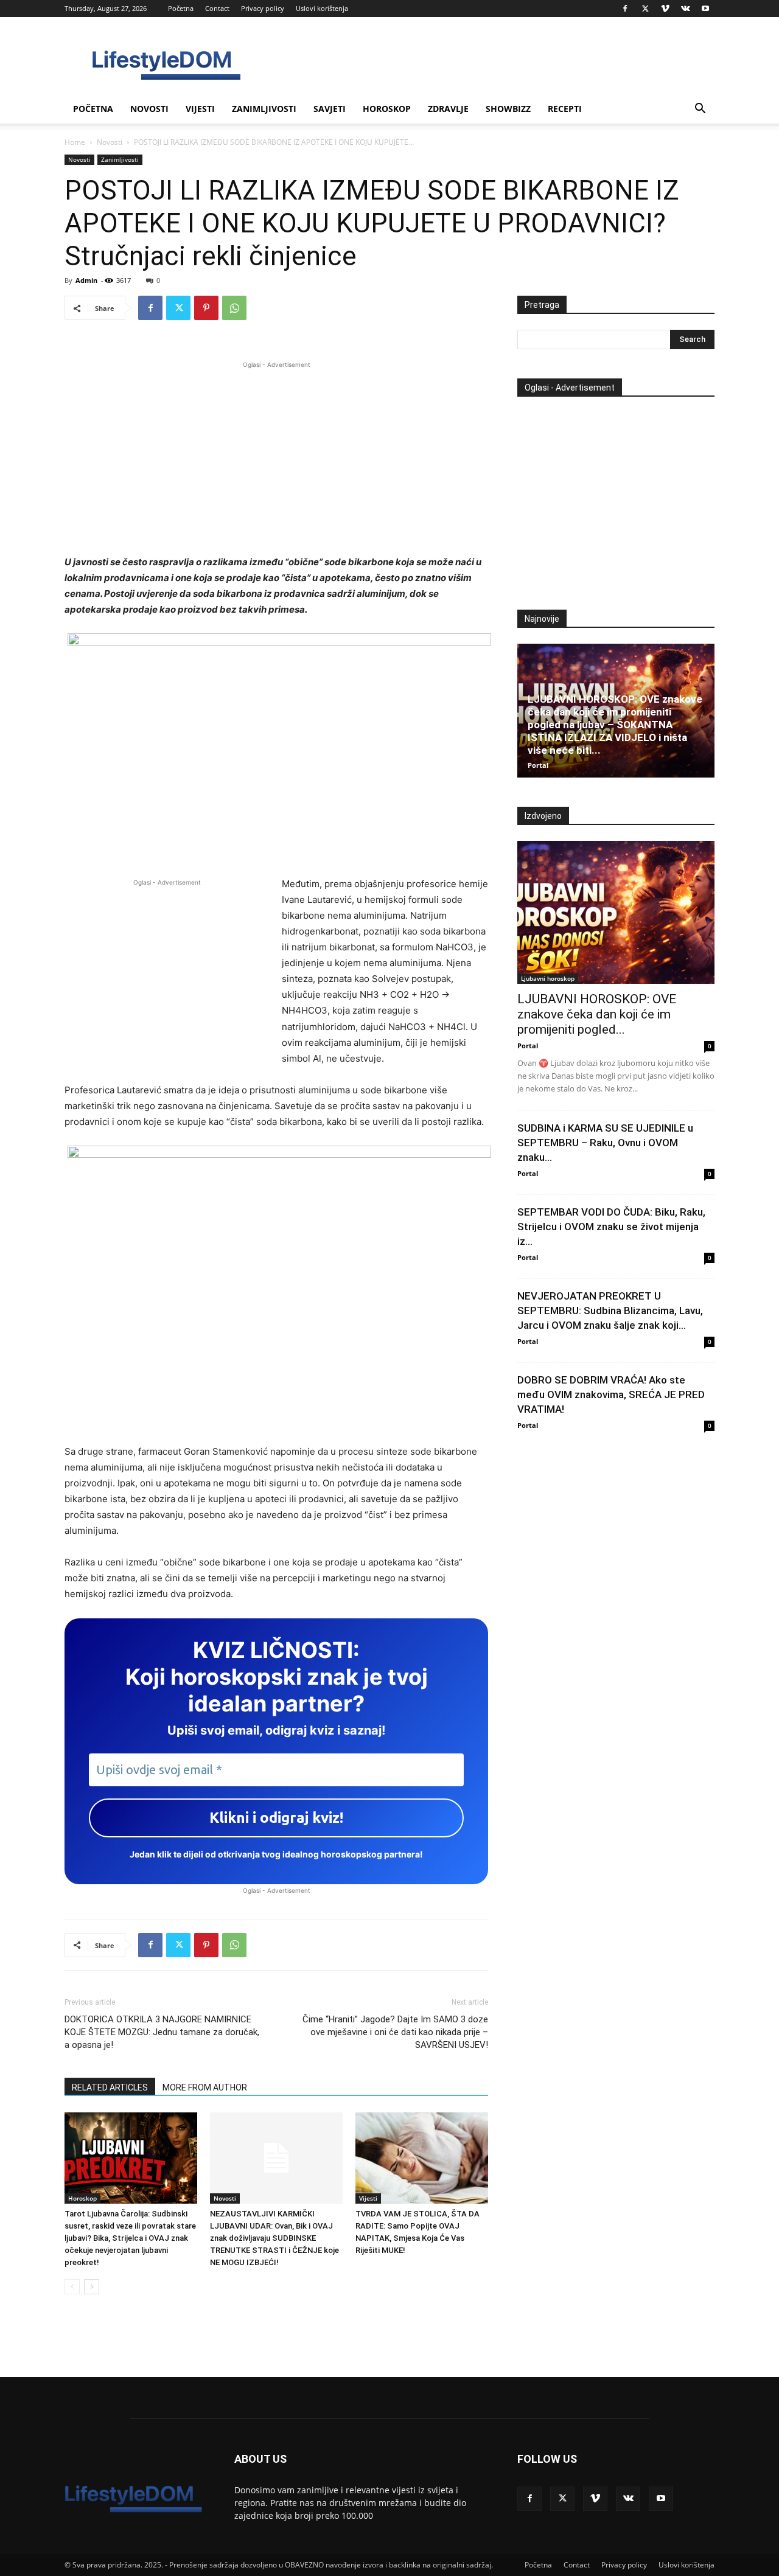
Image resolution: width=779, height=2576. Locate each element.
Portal (538, 765)
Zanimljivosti (264, 109)
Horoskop (387, 109)
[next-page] (92, 2287)
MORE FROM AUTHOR (205, 2087)
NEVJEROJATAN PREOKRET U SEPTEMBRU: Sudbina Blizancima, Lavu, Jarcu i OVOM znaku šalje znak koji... (610, 1311)
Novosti (149, 109)
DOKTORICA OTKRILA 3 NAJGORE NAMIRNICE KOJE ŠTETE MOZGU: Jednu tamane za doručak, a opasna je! (162, 2032)
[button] (700, 110)
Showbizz (508, 109)
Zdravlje (448, 109)
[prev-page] (72, 2287)
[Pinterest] (206, 308)
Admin (86, 280)
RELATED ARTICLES (110, 2087)
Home (75, 142)
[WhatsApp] (234, 308)
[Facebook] (625, 9)
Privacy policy (263, 8)
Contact (217, 8)
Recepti (565, 109)
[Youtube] (705, 9)
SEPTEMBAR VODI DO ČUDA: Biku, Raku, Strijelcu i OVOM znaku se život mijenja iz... (611, 1227)
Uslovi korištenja (322, 8)
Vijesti (200, 109)
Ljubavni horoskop (548, 978)
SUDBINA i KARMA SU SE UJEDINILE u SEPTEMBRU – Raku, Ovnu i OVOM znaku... (605, 1143)
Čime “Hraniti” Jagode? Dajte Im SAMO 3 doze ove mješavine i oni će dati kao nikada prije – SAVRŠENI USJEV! (395, 2032)
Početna (181, 8)
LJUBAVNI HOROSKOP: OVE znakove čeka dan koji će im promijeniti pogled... (597, 1014)
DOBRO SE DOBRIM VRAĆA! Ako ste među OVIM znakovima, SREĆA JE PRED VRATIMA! (611, 1394)
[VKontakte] (685, 9)
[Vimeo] (665, 9)
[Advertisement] (276, 456)
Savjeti (330, 109)
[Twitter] (645, 9)
